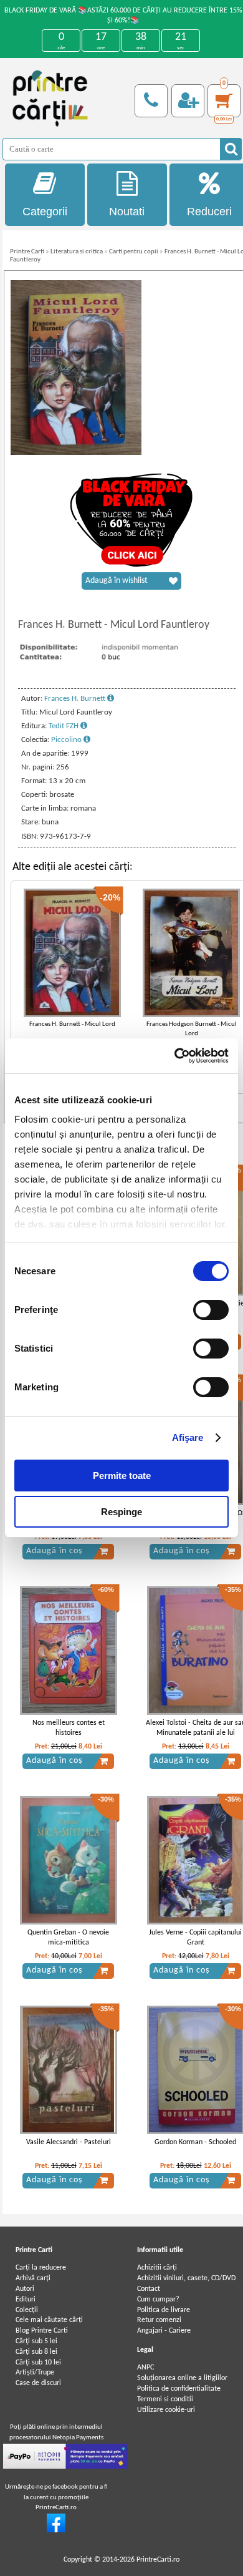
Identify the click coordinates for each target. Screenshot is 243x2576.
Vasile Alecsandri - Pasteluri (69, 2142)
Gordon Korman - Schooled (195, 2142)
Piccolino (67, 740)
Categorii (45, 212)
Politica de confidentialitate (179, 2389)
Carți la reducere (41, 2268)
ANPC (145, 2368)
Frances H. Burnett (76, 699)
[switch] (211, 1310)
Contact (149, 2289)
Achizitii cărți (157, 2268)
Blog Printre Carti (42, 2331)
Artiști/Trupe (35, 2373)
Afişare (188, 1437)
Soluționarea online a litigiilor (182, 2378)
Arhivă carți (33, 2278)
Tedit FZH (64, 726)
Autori (25, 2289)
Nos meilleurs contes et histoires (69, 1728)
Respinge (121, 1512)
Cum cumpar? (158, 2300)
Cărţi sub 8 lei (36, 2352)
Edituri (26, 2300)
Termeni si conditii (165, 2399)
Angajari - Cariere (164, 2331)
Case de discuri (38, 2383)
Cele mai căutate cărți (49, 2320)
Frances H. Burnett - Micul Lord (72, 1024)
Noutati (127, 212)
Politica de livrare (164, 2310)
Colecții (27, 2310)
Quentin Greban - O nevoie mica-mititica (68, 1938)
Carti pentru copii (134, 252)
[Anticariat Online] (56, 2530)
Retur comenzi (159, 2320)
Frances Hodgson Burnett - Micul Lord (192, 1029)
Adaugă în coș (54, 1551)
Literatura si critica (77, 252)
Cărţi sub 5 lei (36, 2341)
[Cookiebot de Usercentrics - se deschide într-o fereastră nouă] (175, 1056)
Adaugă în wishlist (117, 581)
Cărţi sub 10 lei (38, 2363)
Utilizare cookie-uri (166, 2410)
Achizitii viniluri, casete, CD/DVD (186, 2278)
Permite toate (122, 1476)
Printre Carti (27, 252)
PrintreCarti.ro (158, 2560)
